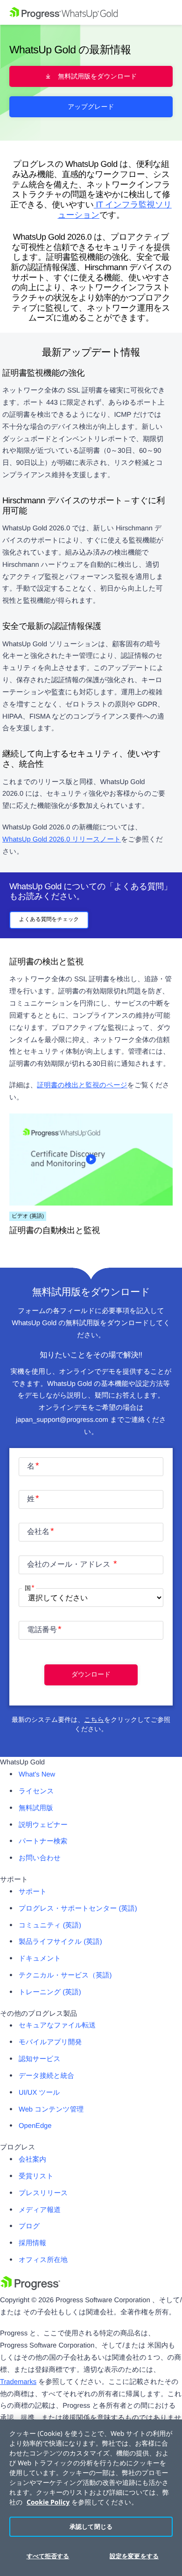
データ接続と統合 (46, 2076)
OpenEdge (35, 2126)
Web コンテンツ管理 (51, 2110)
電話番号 (42, 1630)
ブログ (29, 2226)
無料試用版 (36, 1808)
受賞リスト (36, 2176)
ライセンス (36, 1791)
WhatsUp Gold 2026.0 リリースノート (62, 840)
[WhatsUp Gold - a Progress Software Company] (91, 12)
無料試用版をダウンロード (97, 76)
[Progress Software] (30, 2288)
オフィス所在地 (43, 2260)
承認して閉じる (91, 2526)
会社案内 (32, 2160)
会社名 (38, 1532)
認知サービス (40, 2059)
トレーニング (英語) (50, 1992)
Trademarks (18, 2382)
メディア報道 (40, 2210)
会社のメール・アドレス (70, 1565)
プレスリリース (43, 2193)
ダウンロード (91, 1674)
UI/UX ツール (39, 2093)
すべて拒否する (48, 2556)
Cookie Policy (48, 2502)
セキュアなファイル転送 (57, 2026)
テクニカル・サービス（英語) (65, 1976)
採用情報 (32, 2243)
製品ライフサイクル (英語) (60, 1942)
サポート (33, 1892)
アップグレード (91, 107)
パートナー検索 (43, 1841)
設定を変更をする (134, 2556)
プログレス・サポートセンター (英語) (78, 1909)
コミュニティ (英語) (50, 1926)
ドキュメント (40, 1959)
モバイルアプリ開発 (50, 2042)
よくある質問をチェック (49, 920)
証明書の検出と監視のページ (82, 1085)
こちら (94, 1720)
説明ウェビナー (43, 1825)
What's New (37, 1775)
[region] (91, 2498)
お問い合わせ (40, 1858)
